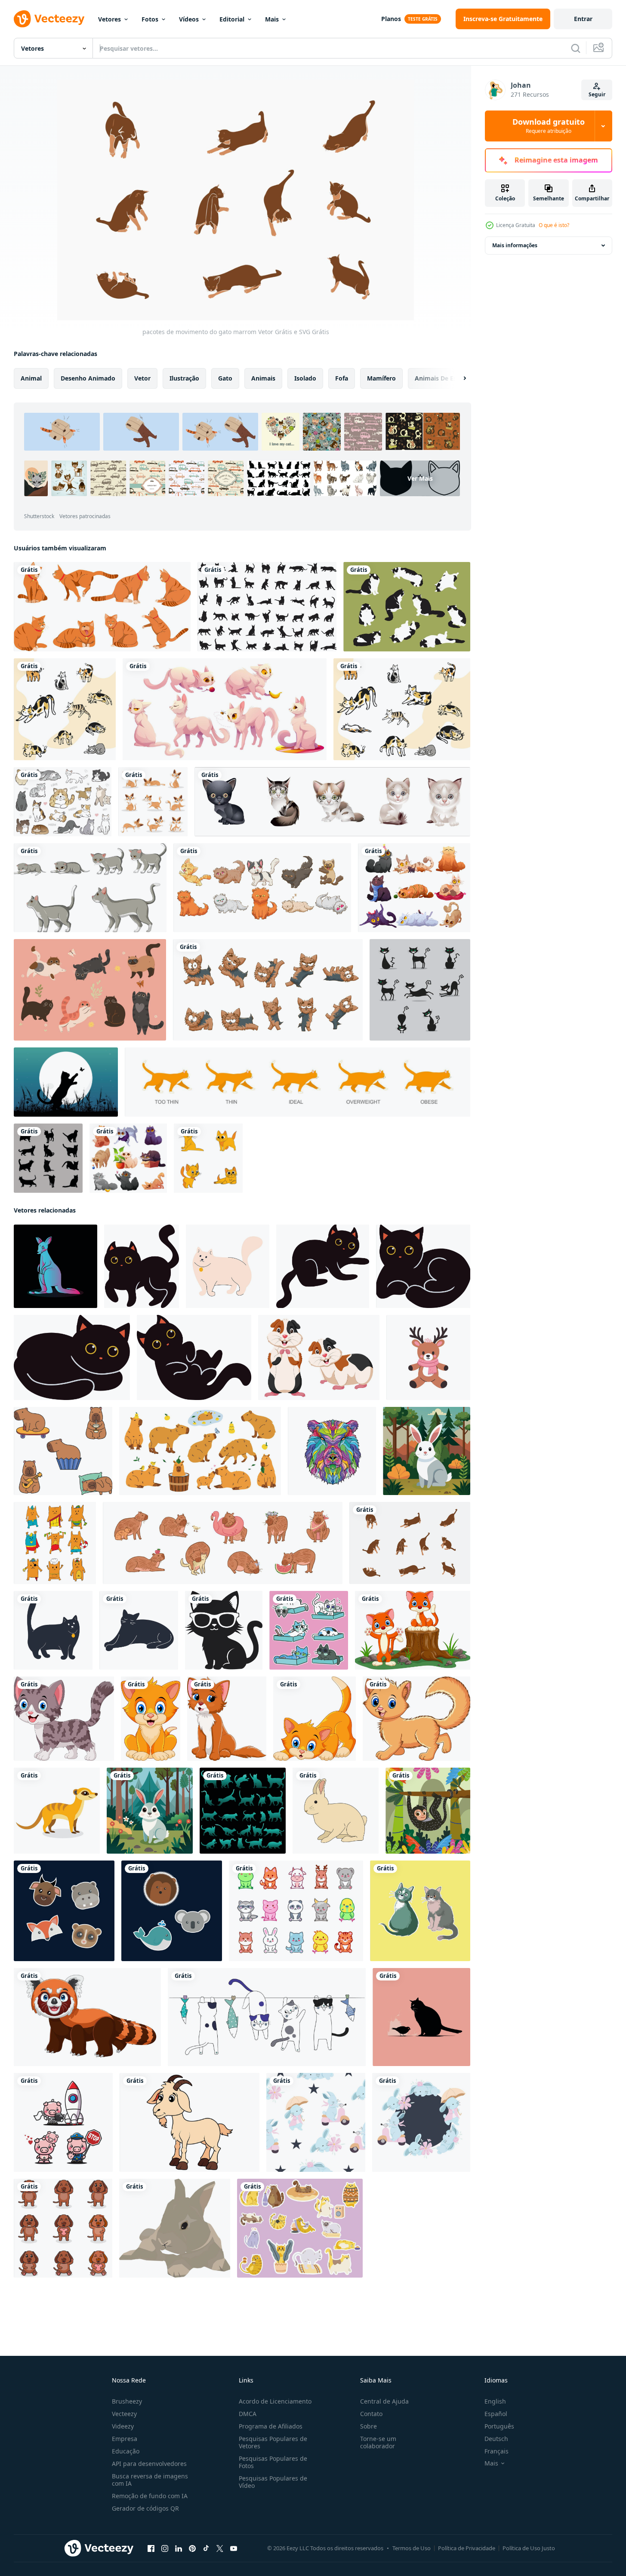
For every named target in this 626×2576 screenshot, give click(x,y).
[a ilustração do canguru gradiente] (56, 1266)
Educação (126, 2451)
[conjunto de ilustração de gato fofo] (65, 709)
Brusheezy (127, 2401)
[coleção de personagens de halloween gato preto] (420, 990)
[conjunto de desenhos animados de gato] (262, 888)
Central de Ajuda (384, 2401)
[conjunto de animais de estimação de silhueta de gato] (243, 1811)
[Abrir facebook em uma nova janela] (151, 2548)
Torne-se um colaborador (378, 2442)
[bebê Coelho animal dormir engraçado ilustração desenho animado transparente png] (175, 2228)
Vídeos (189, 19)
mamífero (381, 378)
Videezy (123, 2426)
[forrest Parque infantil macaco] (428, 1811)
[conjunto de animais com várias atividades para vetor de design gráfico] (153, 802)
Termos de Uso (412, 2548)
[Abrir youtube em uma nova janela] (234, 2548)
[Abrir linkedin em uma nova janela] (179, 2548)
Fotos (150, 19)
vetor (142, 378)
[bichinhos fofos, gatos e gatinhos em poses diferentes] (128, 1158)
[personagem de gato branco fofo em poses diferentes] (225, 709)
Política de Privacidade (467, 2548)
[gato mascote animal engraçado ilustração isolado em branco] (228, 1266)
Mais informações (515, 245)
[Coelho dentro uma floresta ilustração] (427, 1451)
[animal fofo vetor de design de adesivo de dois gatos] (420, 1911)
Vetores (109, 19)
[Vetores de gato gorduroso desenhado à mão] (407, 607)
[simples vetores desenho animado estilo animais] (172, 1911)
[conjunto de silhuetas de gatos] (267, 607)
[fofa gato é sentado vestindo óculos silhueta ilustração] (224, 1630)
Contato (371, 2414)
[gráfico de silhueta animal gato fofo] (66, 1082)
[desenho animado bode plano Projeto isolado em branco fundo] (190, 2122)
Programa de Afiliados (271, 2426)
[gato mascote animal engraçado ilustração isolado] (139, 1630)
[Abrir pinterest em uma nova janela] (192, 2548)
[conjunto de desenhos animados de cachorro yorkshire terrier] (268, 990)
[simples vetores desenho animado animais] (64, 1911)
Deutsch (496, 2439)
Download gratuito (549, 126)
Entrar (583, 19)
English (495, 2401)
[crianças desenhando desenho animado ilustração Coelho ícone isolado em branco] (336, 1811)
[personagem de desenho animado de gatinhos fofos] (332, 802)
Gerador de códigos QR (145, 2508)
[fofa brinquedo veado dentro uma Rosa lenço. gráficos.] (428, 1357)
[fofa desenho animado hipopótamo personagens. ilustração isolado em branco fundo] (63, 2122)
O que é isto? (554, 225)
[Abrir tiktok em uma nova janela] (206, 2548)
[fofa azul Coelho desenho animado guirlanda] (421, 2122)
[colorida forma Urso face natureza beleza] (332, 1451)
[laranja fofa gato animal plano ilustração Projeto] (102, 607)
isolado (305, 378)
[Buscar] (576, 48)
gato (225, 378)
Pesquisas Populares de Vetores (273, 2442)
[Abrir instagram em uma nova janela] (165, 2548)
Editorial (232, 19)
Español (496, 2414)
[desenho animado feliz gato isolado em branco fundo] (413, 1630)
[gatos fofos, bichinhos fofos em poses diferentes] (414, 888)
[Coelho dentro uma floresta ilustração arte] (150, 1811)
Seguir (597, 94)
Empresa (125, 2439)
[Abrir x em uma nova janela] (220, 2548)
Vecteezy (124, 2414)
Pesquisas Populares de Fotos (273, 2462)
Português (499, 2426)
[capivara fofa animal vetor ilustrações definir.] (223, 1543)
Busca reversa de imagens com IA (150, 2480)
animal (31, 378)
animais (263, 378)
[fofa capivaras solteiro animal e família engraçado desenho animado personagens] (200, 1451)
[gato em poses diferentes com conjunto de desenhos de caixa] (309, 1630)
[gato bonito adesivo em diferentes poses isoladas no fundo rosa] (300, 2228)
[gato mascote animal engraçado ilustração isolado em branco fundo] (53, 1630)
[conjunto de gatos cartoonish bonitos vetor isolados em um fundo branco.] (63, 802)
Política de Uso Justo (529, 2548)
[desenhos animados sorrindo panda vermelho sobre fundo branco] (87, 2017)
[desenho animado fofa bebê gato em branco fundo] (416, 1719)
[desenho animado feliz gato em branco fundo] (64, 1719)
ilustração (184, 378)
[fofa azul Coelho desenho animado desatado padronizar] (316, 2122)
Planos (391, 19)
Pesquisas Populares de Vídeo (273, 2482)
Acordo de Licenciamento (275, 2401)
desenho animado (88, 378)
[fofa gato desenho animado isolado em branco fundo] (227, 1719)
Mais (272, 19)
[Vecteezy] (49, 19)
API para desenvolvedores (149, 2464)
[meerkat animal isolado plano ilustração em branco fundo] (57, 1811)
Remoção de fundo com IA (150, 2496)
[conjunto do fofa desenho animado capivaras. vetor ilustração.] (63, 1451)
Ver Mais (420, 478)
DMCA (248, 2414)
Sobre (369, 2426)
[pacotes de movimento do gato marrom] (410, 1543)
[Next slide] (457, 378)
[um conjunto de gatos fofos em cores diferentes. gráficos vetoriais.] (90, 990)
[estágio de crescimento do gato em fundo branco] (90, 888)
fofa (342, 378)
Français (496, 2451)
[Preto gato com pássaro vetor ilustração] (421, 2017)
